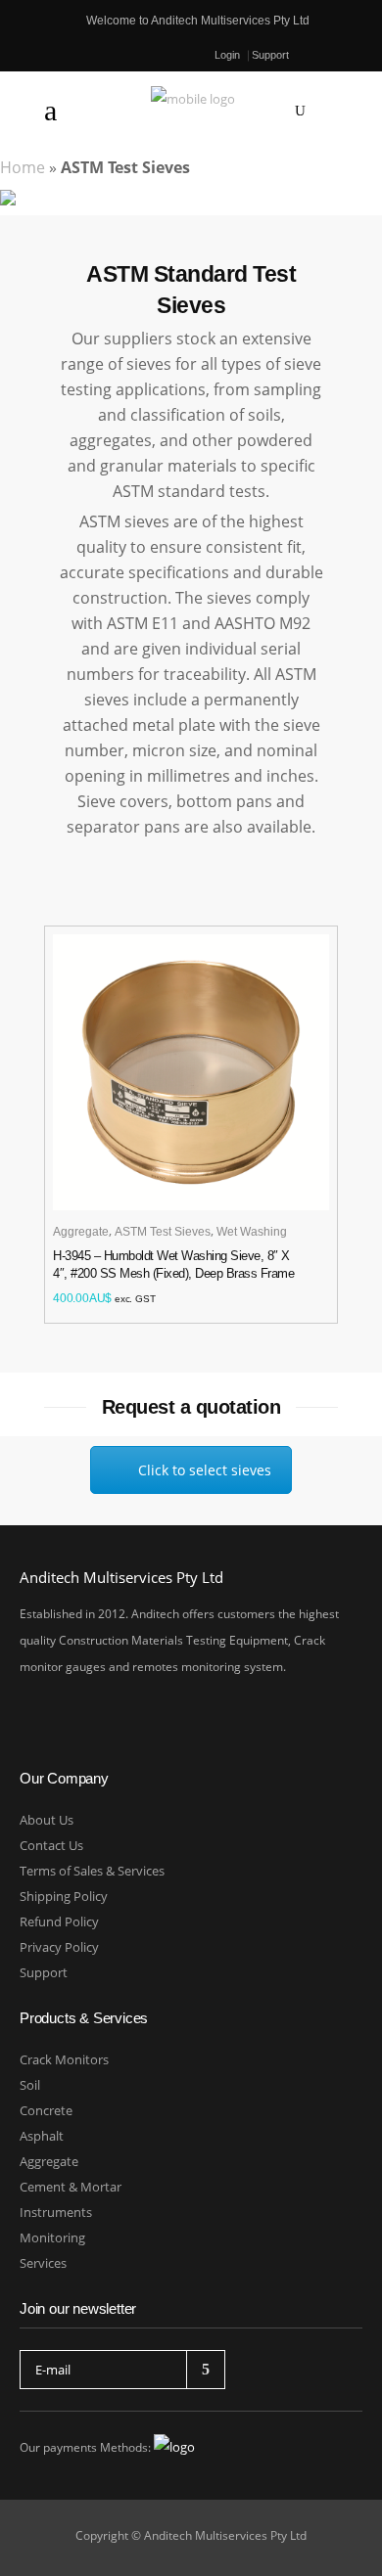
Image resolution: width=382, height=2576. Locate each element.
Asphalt (42, 2136)
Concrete (46, 2110)
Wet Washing (252, 1232)
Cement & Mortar (71, 2187)
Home (23, 167)
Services (43, 2263)
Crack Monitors (64, 2059)
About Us (47, 1820)
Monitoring (52, 2237)
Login (227, 55)
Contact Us (51, 1845)
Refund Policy (59, 1921)
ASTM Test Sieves (163, 1232)
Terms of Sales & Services (92, 1871)
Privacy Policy (59, 1947)
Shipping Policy (64, 1896)
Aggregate (81, 1232)
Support (270, 55)
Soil (30, 2085)
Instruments (56, 2212)
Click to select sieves (205, 1470)
